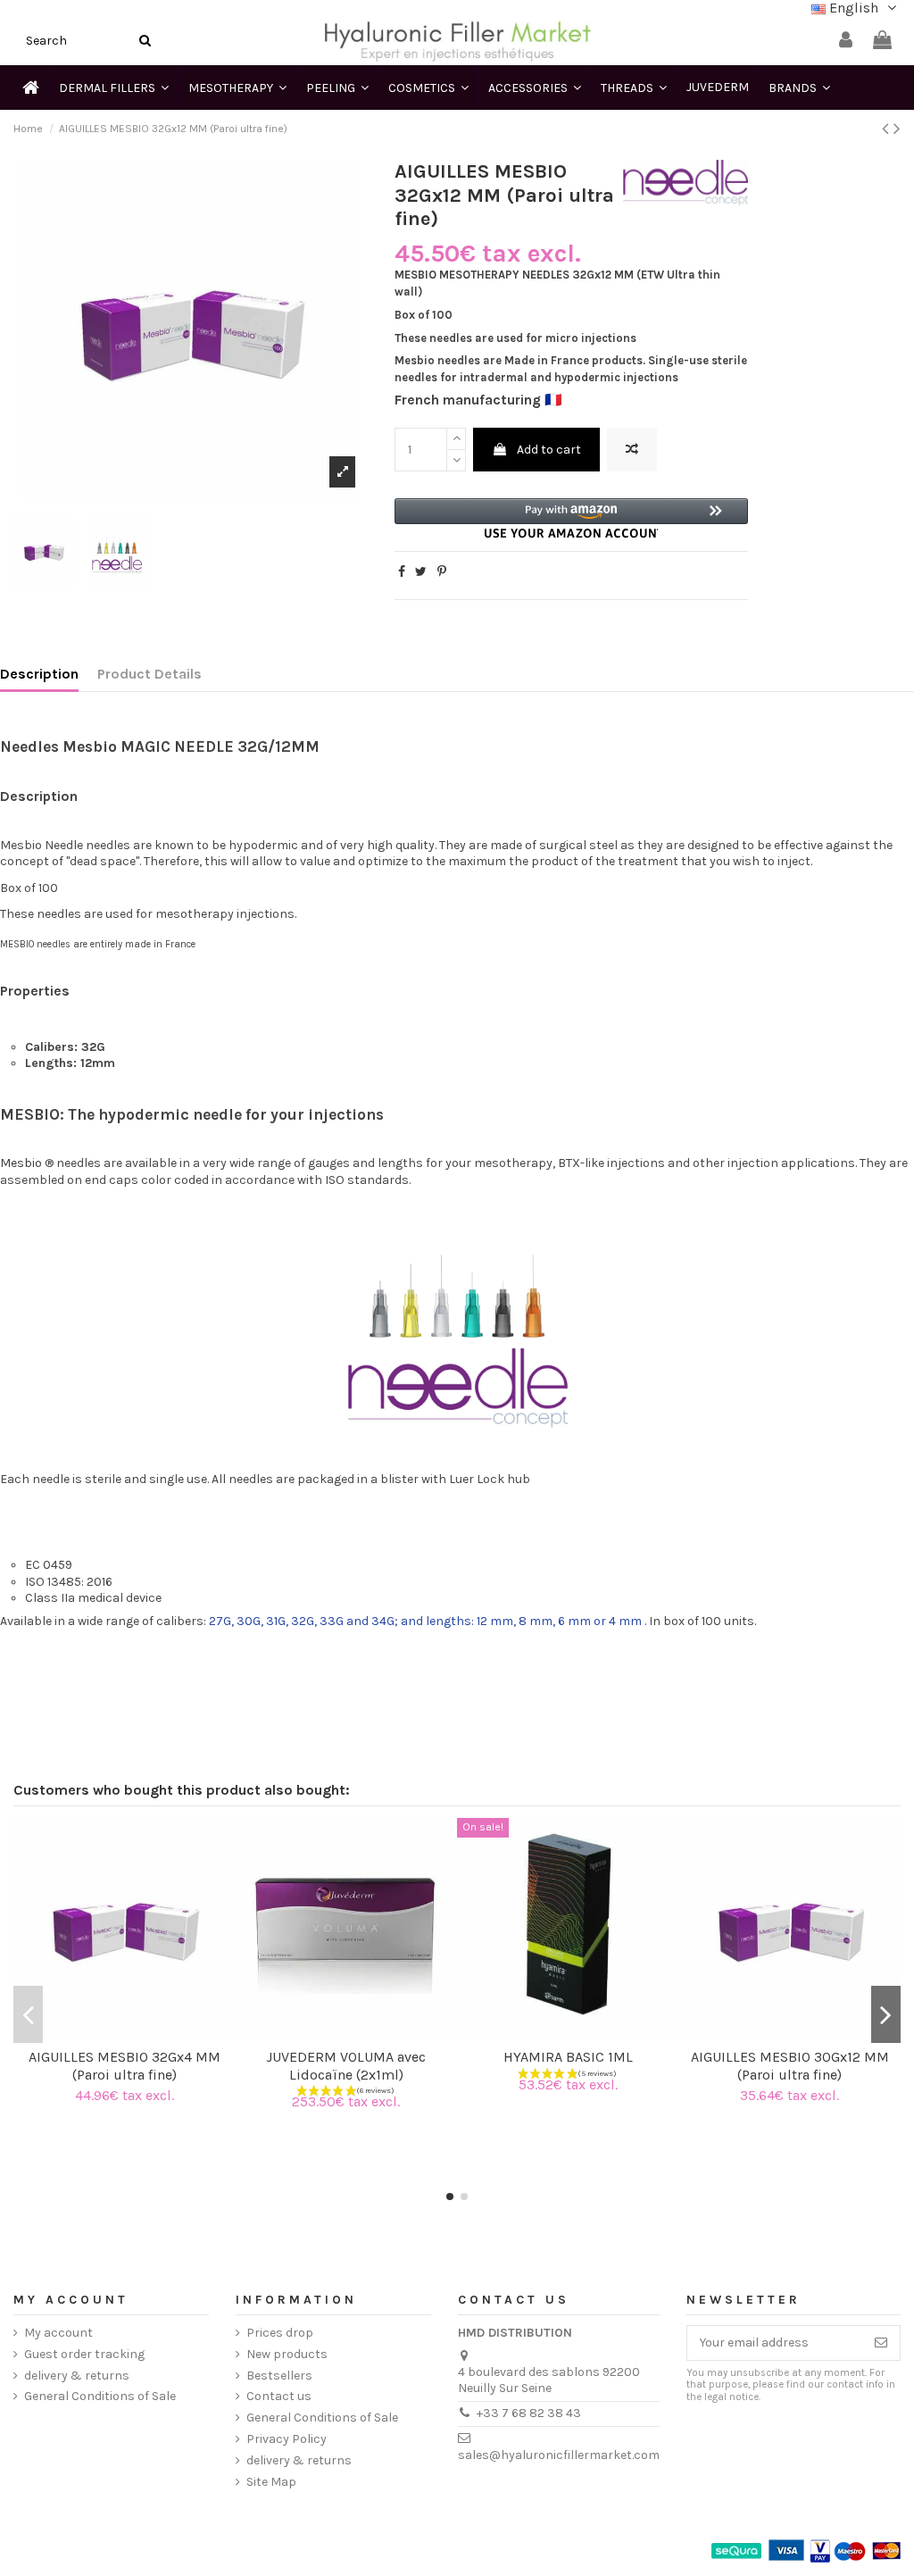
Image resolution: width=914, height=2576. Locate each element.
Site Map (271, 2482)
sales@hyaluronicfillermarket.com (559, 2455)
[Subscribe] (881, 2343)
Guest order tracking (84, 2354)
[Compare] (112, 2033)
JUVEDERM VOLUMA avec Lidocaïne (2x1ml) (346, 2065)
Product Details (150, 674)
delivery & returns (77, 2376)
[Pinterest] (442, 572)
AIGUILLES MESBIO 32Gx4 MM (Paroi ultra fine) (125, 2065)
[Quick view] (137, 2033)
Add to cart (549, 450)
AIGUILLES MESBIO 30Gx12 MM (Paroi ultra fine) (790, 2065)
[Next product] (897, 129)
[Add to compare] (632, 450)
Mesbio (21, 1163)
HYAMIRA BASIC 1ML (568, 2057)
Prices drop (280, 2333)
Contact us (279, 2396)
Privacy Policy (287, 2439)
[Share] (402, 572)
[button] (572, 518)
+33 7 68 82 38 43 (529, 2413)
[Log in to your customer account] (846, 41)
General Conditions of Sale (100, 2396)
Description (39, 674)
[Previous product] (888, 129)
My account (58, 2333)
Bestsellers (279, 2376)
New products (287, 2354)
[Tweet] (421, 572)
